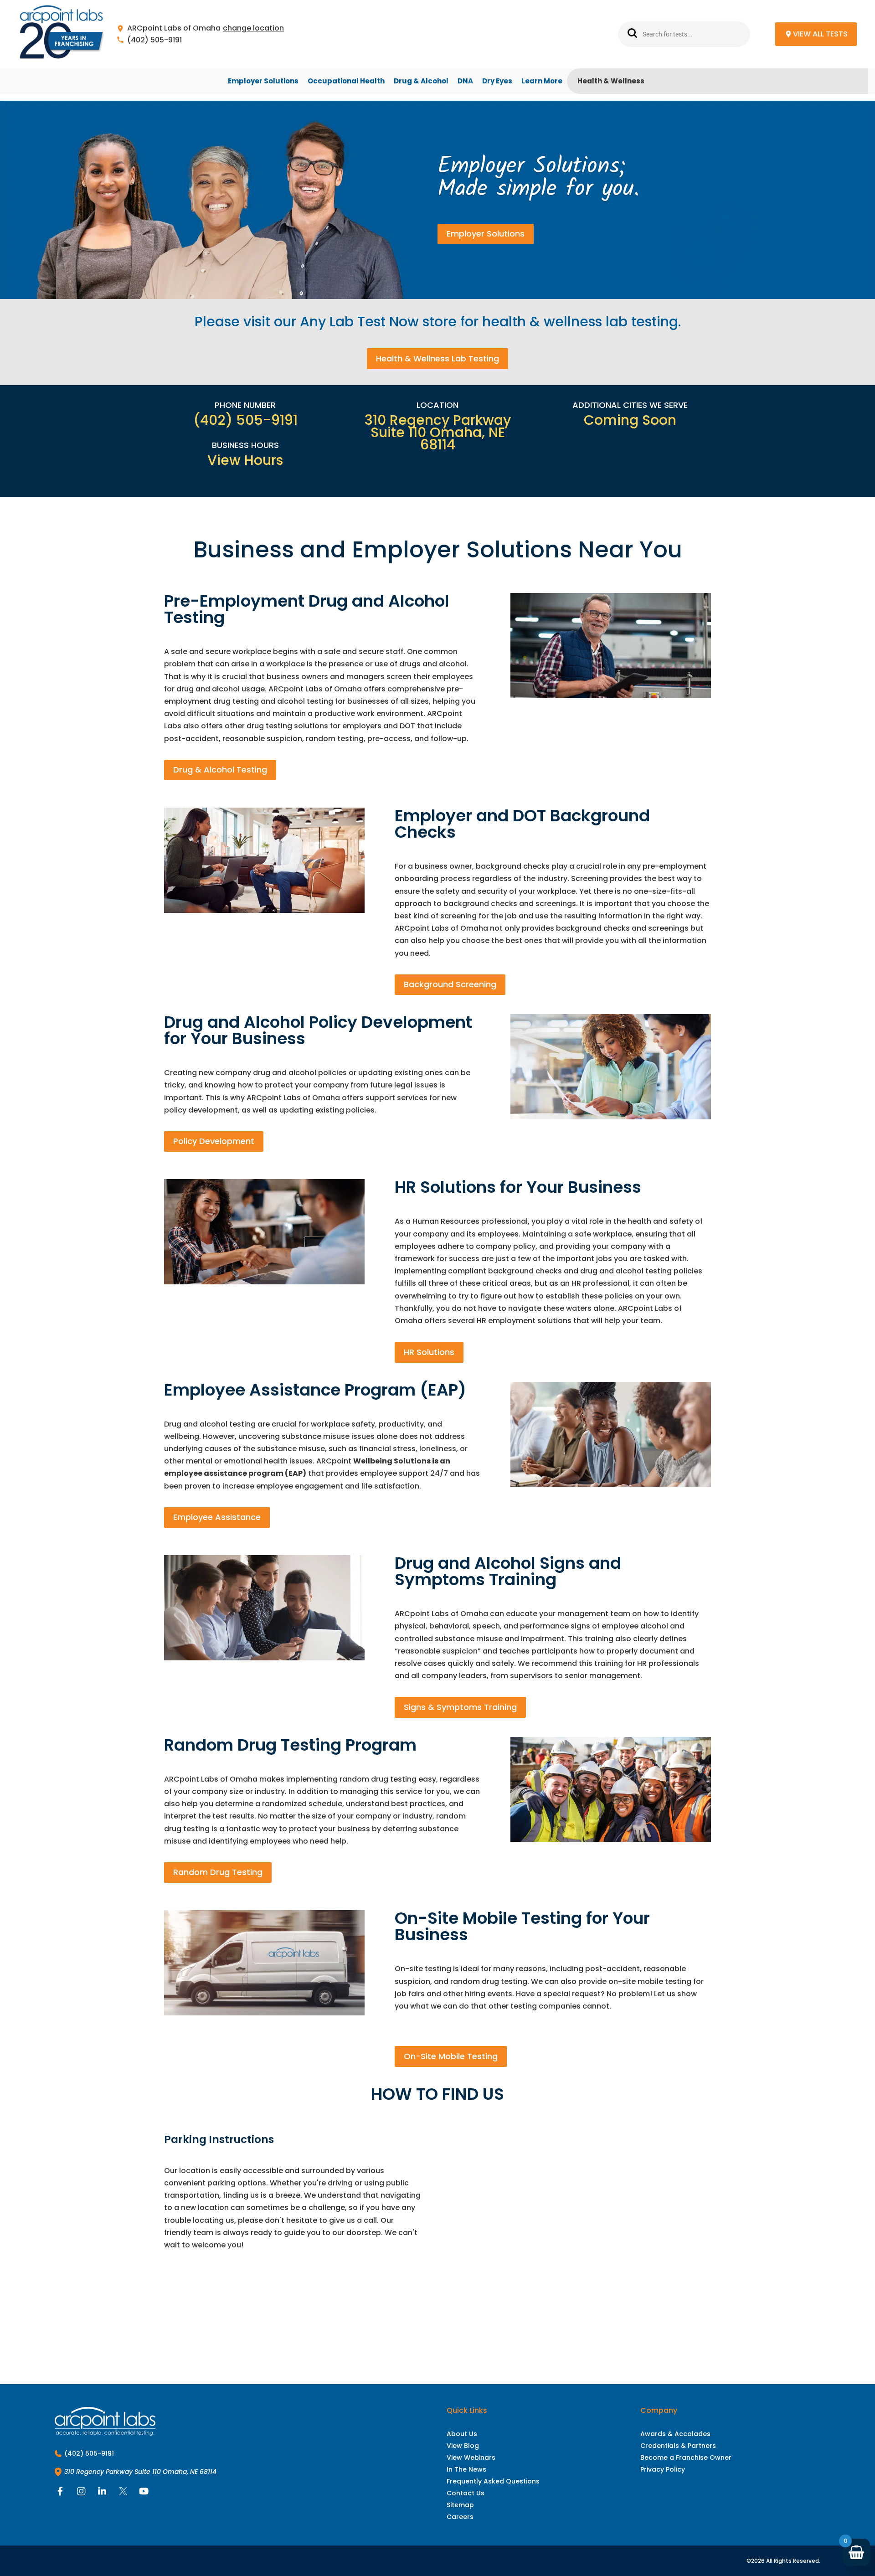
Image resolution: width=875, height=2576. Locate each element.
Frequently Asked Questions (493, 2481)
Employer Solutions (486, 234)
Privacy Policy (663, 2469)
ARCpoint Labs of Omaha (174, 28)
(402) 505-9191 (154, 40)
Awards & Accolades (675, 2434)
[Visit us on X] (123, 2493)
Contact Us (466, 2493)
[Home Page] (62, 34)
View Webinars (471, 2458)
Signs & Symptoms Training (460, 1707)
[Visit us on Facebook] (60, 2493)
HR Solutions (429, 1352)
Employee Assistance (217, 1517)
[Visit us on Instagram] (81, 2493)
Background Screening (450, 984)
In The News (466, 2469)
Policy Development (214, 1141)
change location (253, 28)
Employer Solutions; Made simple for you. (538, 178)
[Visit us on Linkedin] (102, 2493)
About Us (462, 2434)
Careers (460, 2517)
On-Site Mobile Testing (451, 2056)
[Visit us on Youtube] (144, 2493)
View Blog (463, 2446)
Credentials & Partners (678, 2446)
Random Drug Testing (218, 1872)
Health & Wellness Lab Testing (437, 358)
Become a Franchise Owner (686, 2458)
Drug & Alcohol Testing (220, 770)
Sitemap (460, 2505)
